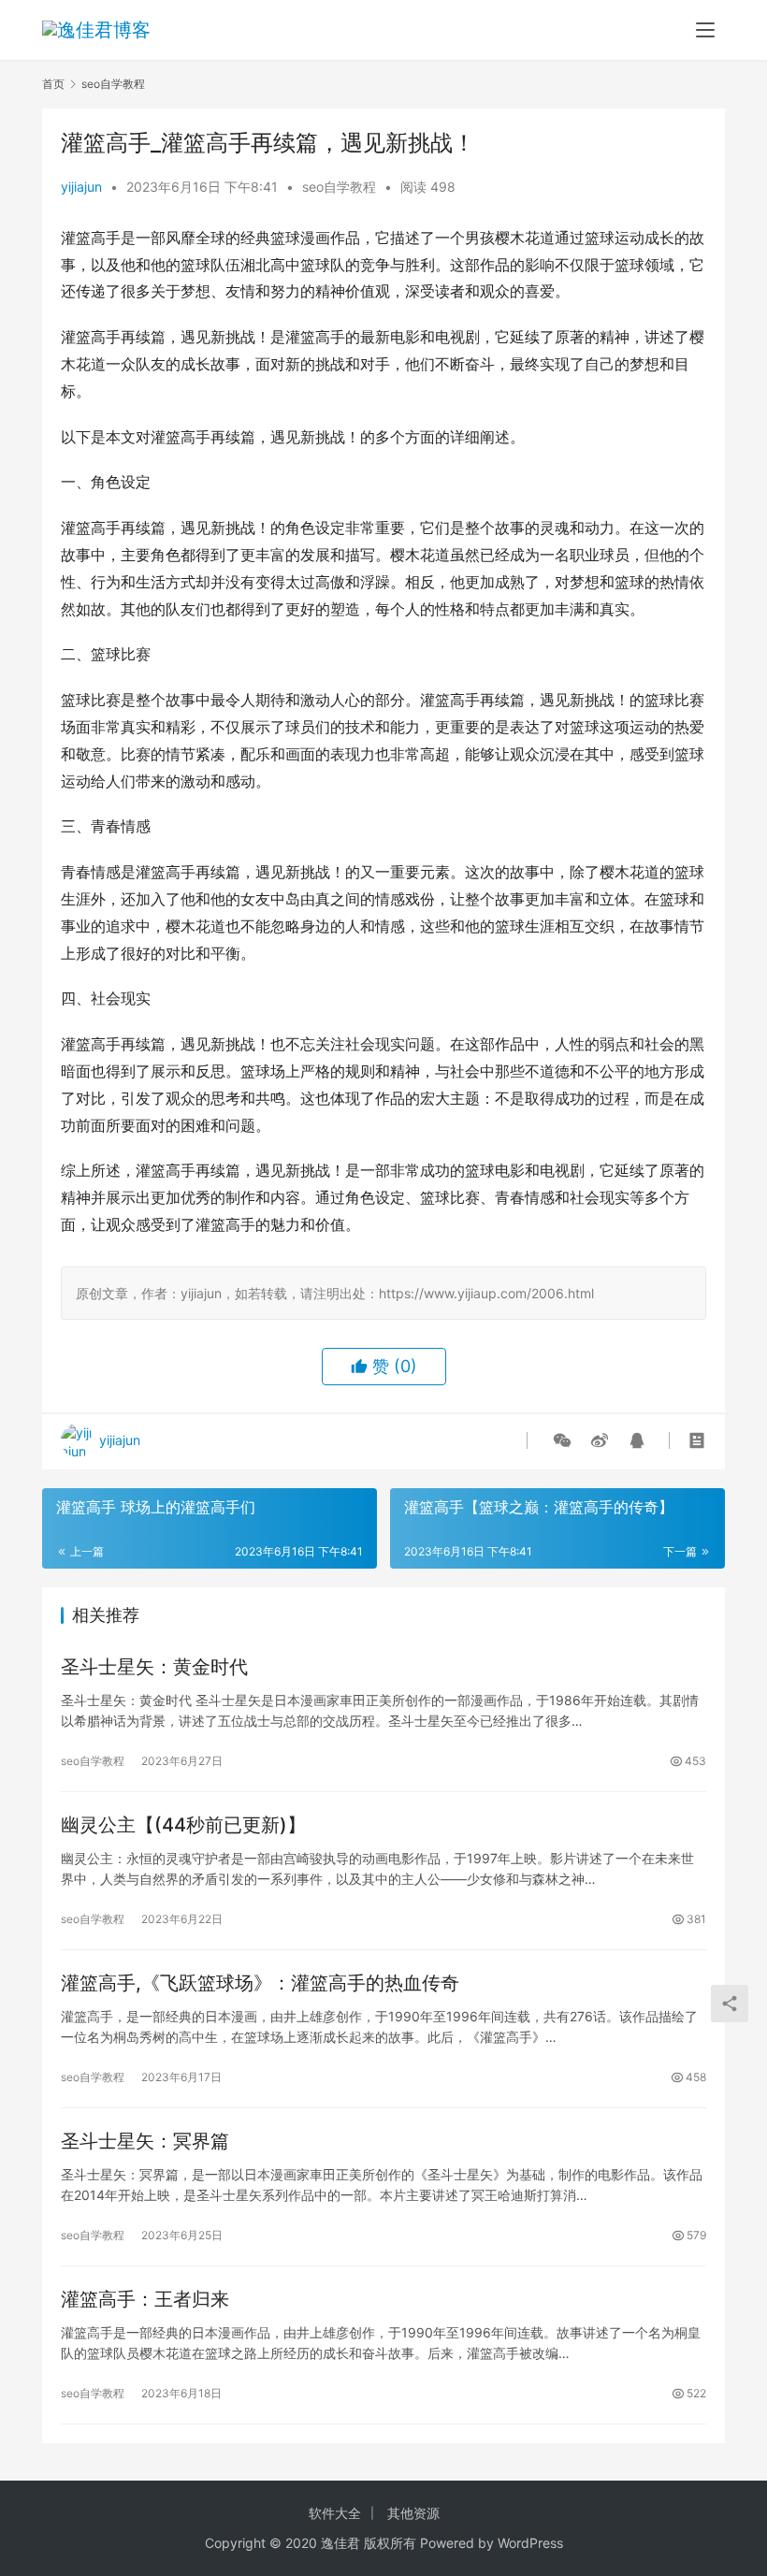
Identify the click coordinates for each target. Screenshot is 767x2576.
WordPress (530, 2543)
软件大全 (335, 2513)
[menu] (705, 30)
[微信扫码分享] (562, 1440)
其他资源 (413, 2513)
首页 (53, 84)
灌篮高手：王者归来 (145, 2299)
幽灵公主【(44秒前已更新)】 (183, 1825)
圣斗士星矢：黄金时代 (154, 1667)
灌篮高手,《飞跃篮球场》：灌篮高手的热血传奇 (260, 1983)
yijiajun (81, 187)
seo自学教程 (339, 187)
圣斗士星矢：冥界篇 (145, 2141)
